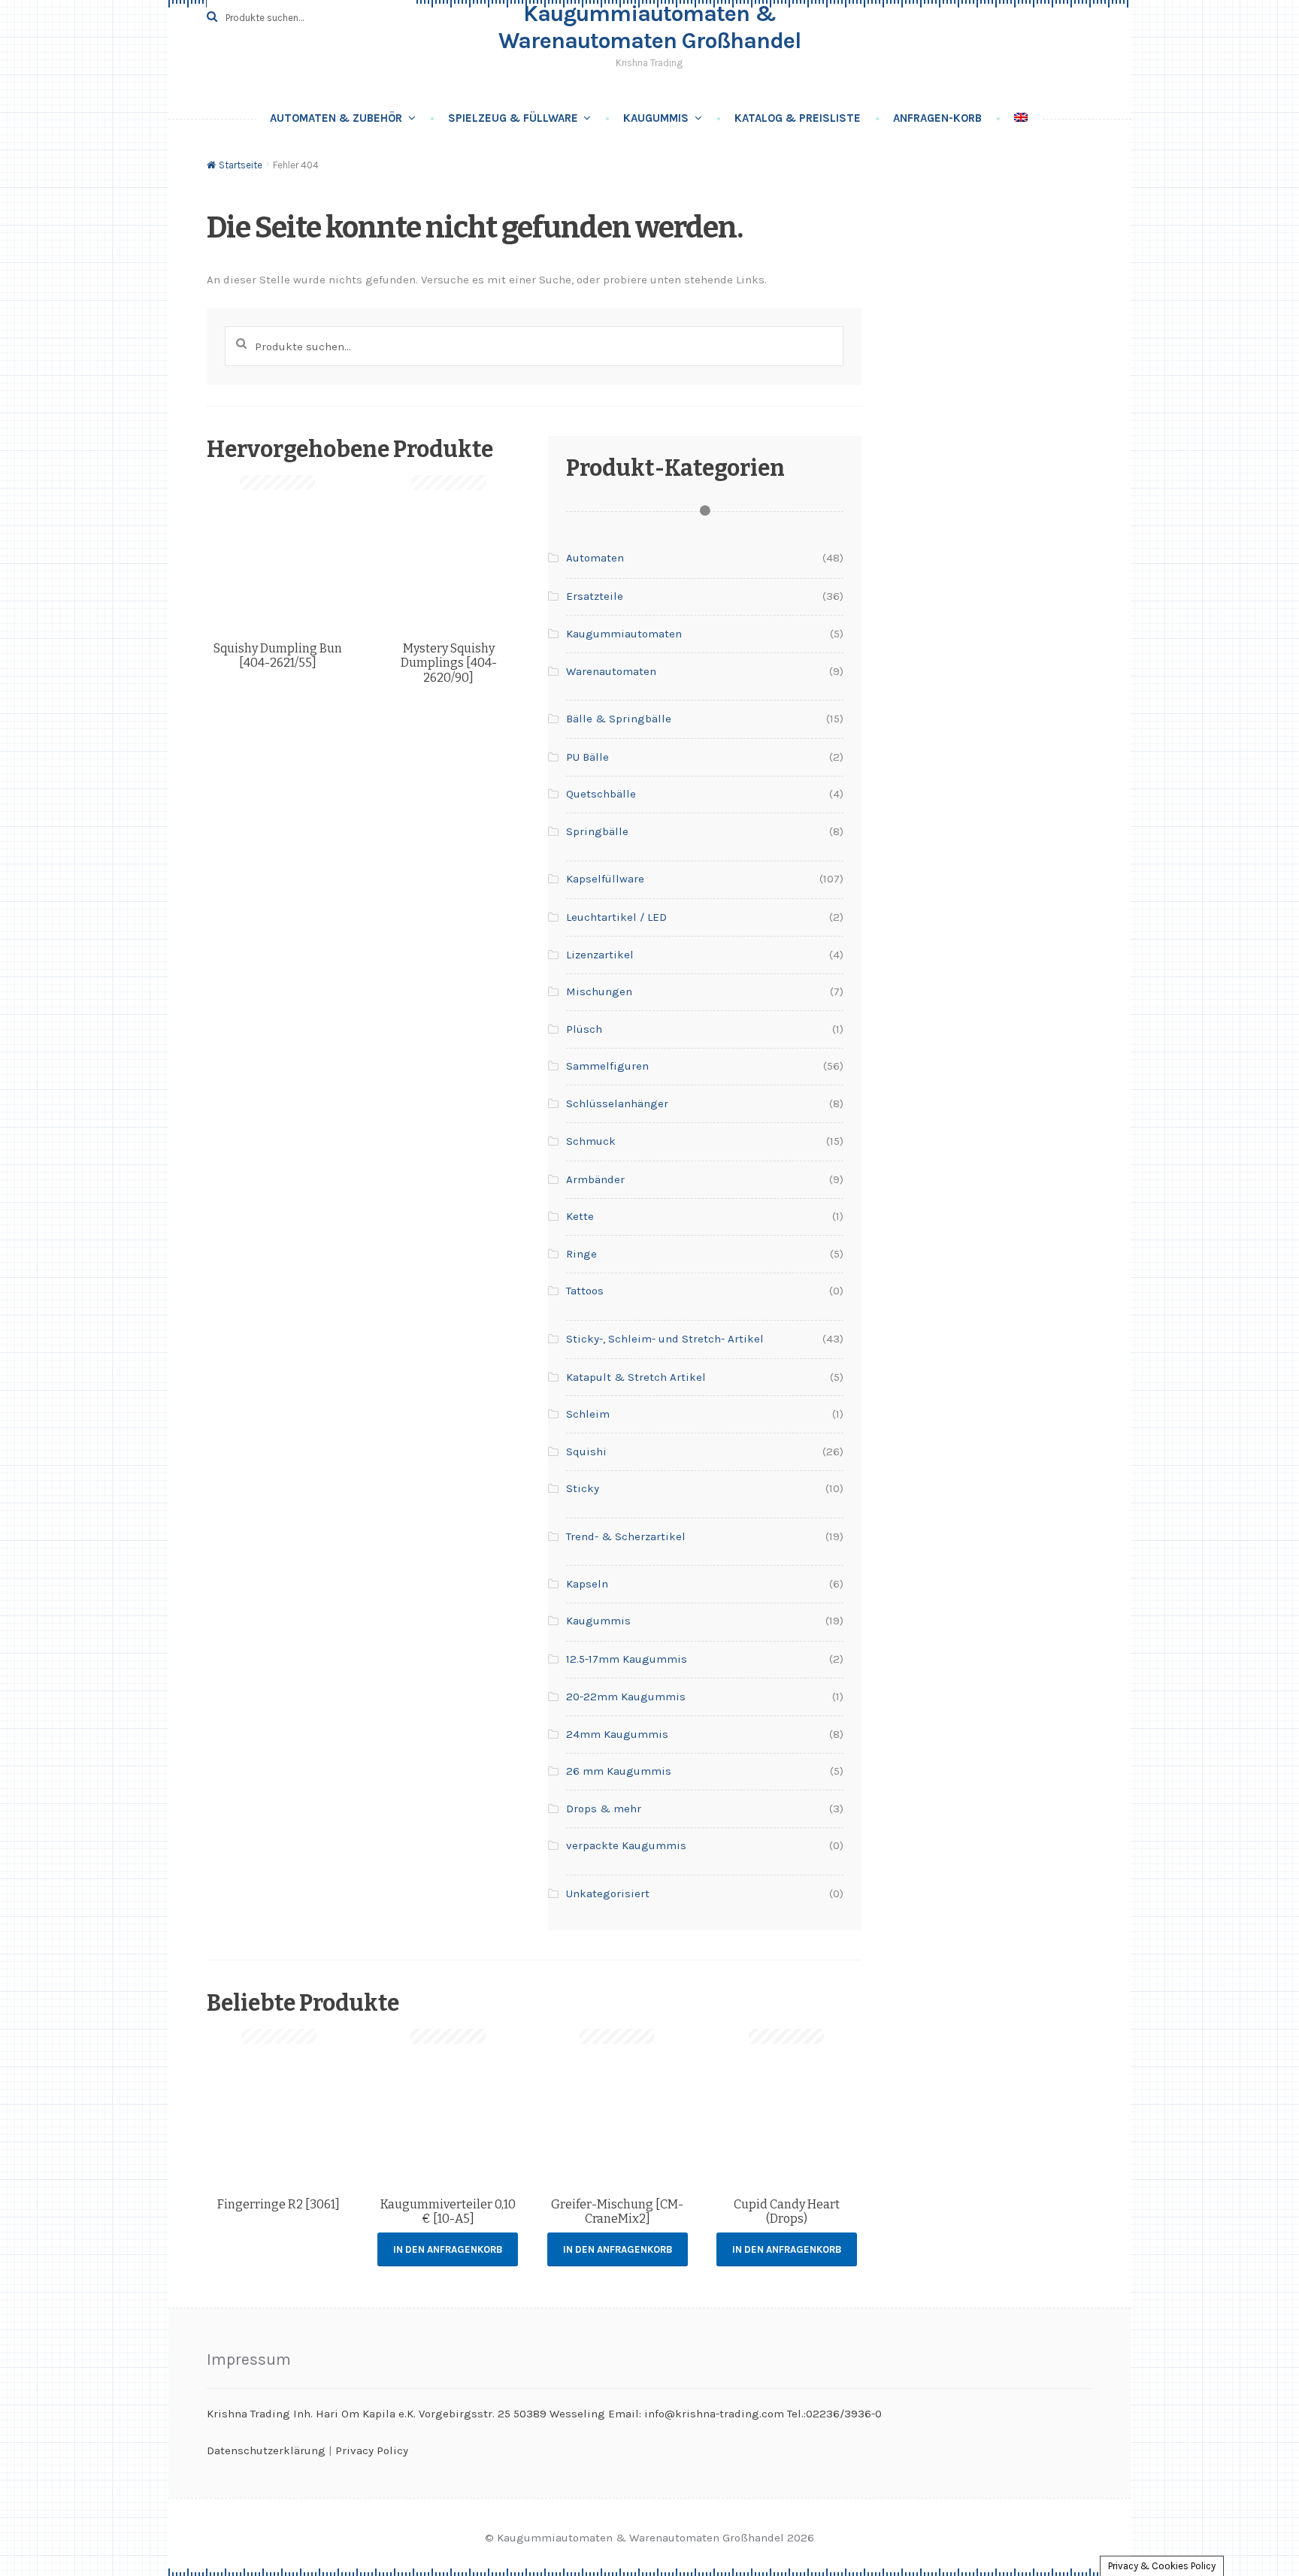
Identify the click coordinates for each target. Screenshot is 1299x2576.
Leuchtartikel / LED (616, 917)
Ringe (581, 1254)
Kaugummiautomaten (624, 634)
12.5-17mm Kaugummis (627, 1659)
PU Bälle (587, 757)
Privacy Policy (372, 2450)
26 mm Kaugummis (619, 1771)
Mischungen (599, 991)
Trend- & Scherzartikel (626, 1536)
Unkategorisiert (608, 1893)
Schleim (588, 1414)
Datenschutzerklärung (266, 2450)
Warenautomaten (611, 671)
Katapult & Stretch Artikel (636, 1377)
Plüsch (584, 1029)
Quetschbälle (601, 794)
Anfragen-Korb (937, 118)
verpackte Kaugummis (626, 1845)
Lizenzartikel (600, 955)
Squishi (586, 1451)
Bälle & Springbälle (619, 719)
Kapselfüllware (605, 879)
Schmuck (591, 1141)
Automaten (595, 558)
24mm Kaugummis (617, 1734)
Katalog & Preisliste (798, 118)
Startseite (241, 165)
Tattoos (585, 1291)
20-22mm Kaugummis (626, 1697)
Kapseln (587, 1584)
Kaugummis (656, 118)
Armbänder (595, 1179)
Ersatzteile (595, 596)
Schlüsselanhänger (617, 1103)
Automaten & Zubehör (336, 118)
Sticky (583, 1488)
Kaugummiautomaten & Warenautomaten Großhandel (649, 27)
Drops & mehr (604, 1809)
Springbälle (597, 831)
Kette (580, 1216)
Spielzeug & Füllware (513, 118)
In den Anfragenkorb (448, 2249)
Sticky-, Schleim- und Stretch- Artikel (665, 1339)
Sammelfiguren (607, 1066)
